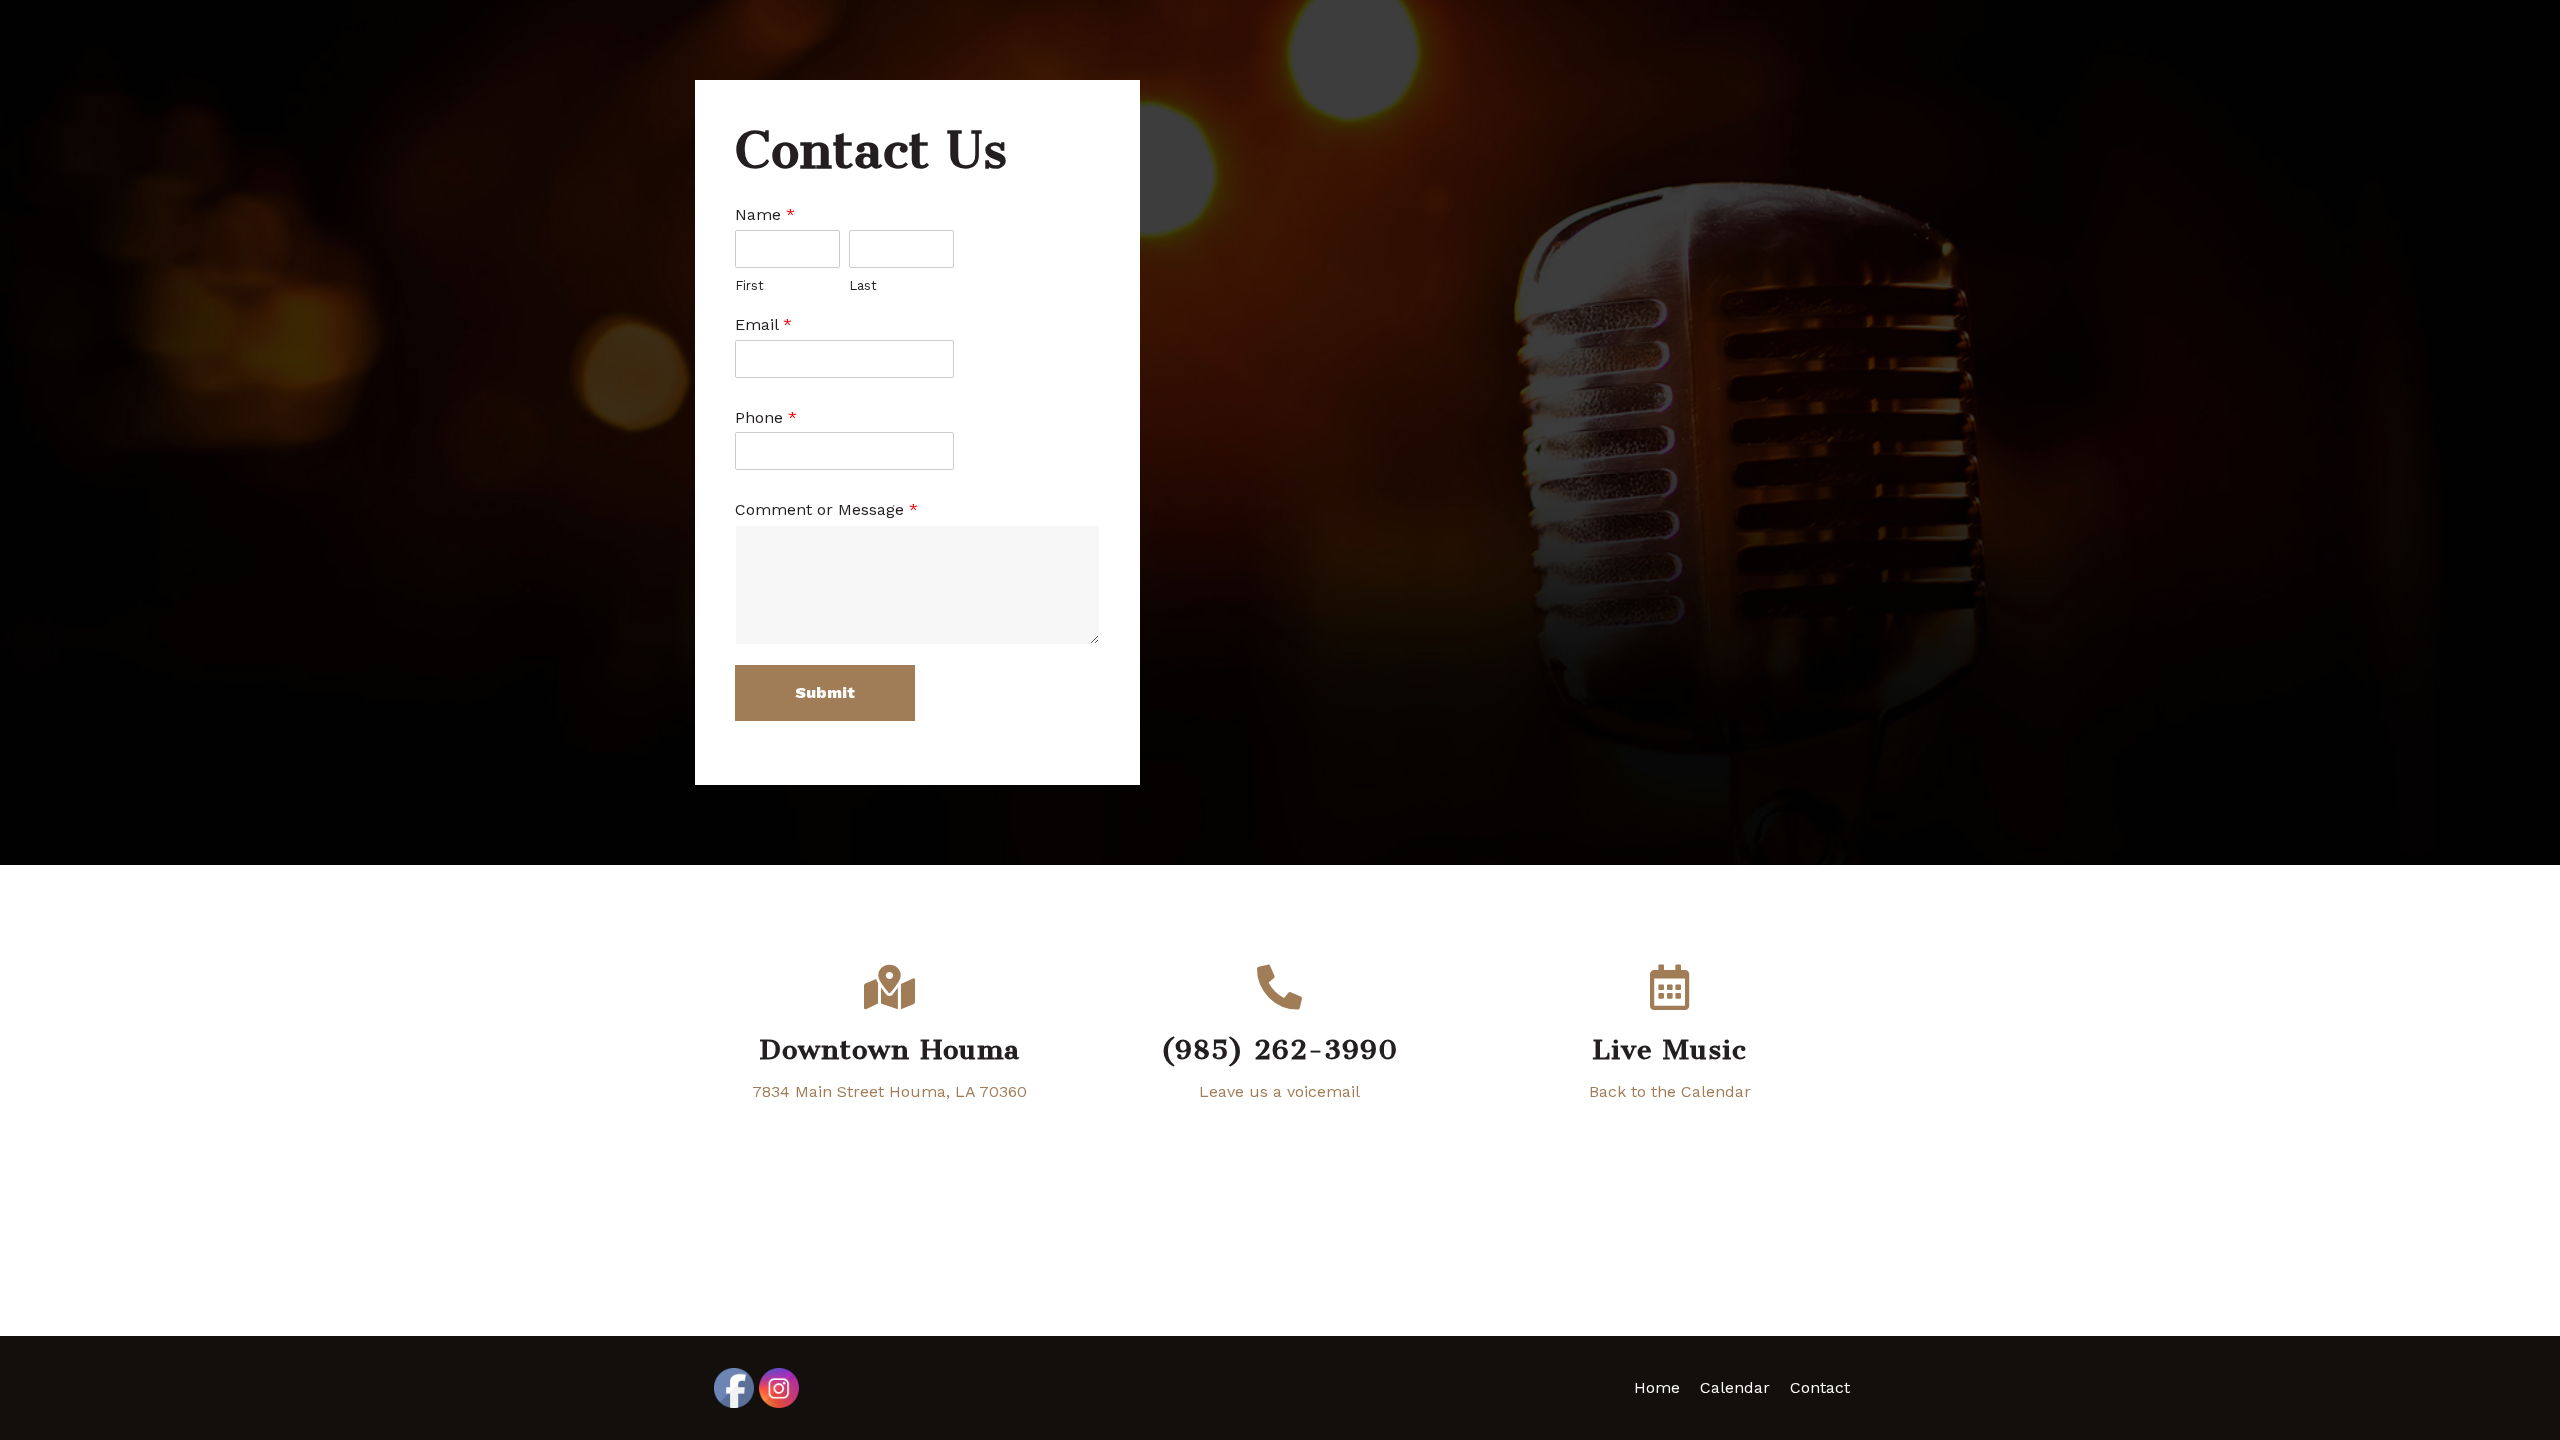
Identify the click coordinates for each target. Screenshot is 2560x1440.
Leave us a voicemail (1279, 1091)
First (749, 285)
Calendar (1735, 1387)
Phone (766, 417)
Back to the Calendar (1670, 1091)
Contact (1820, 1387)
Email (763, 324)
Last (863, 285)
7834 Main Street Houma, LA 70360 (889, 1091)
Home (1657, 1387)
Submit (825, 692)
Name (765, 214)
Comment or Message (826, 509)
